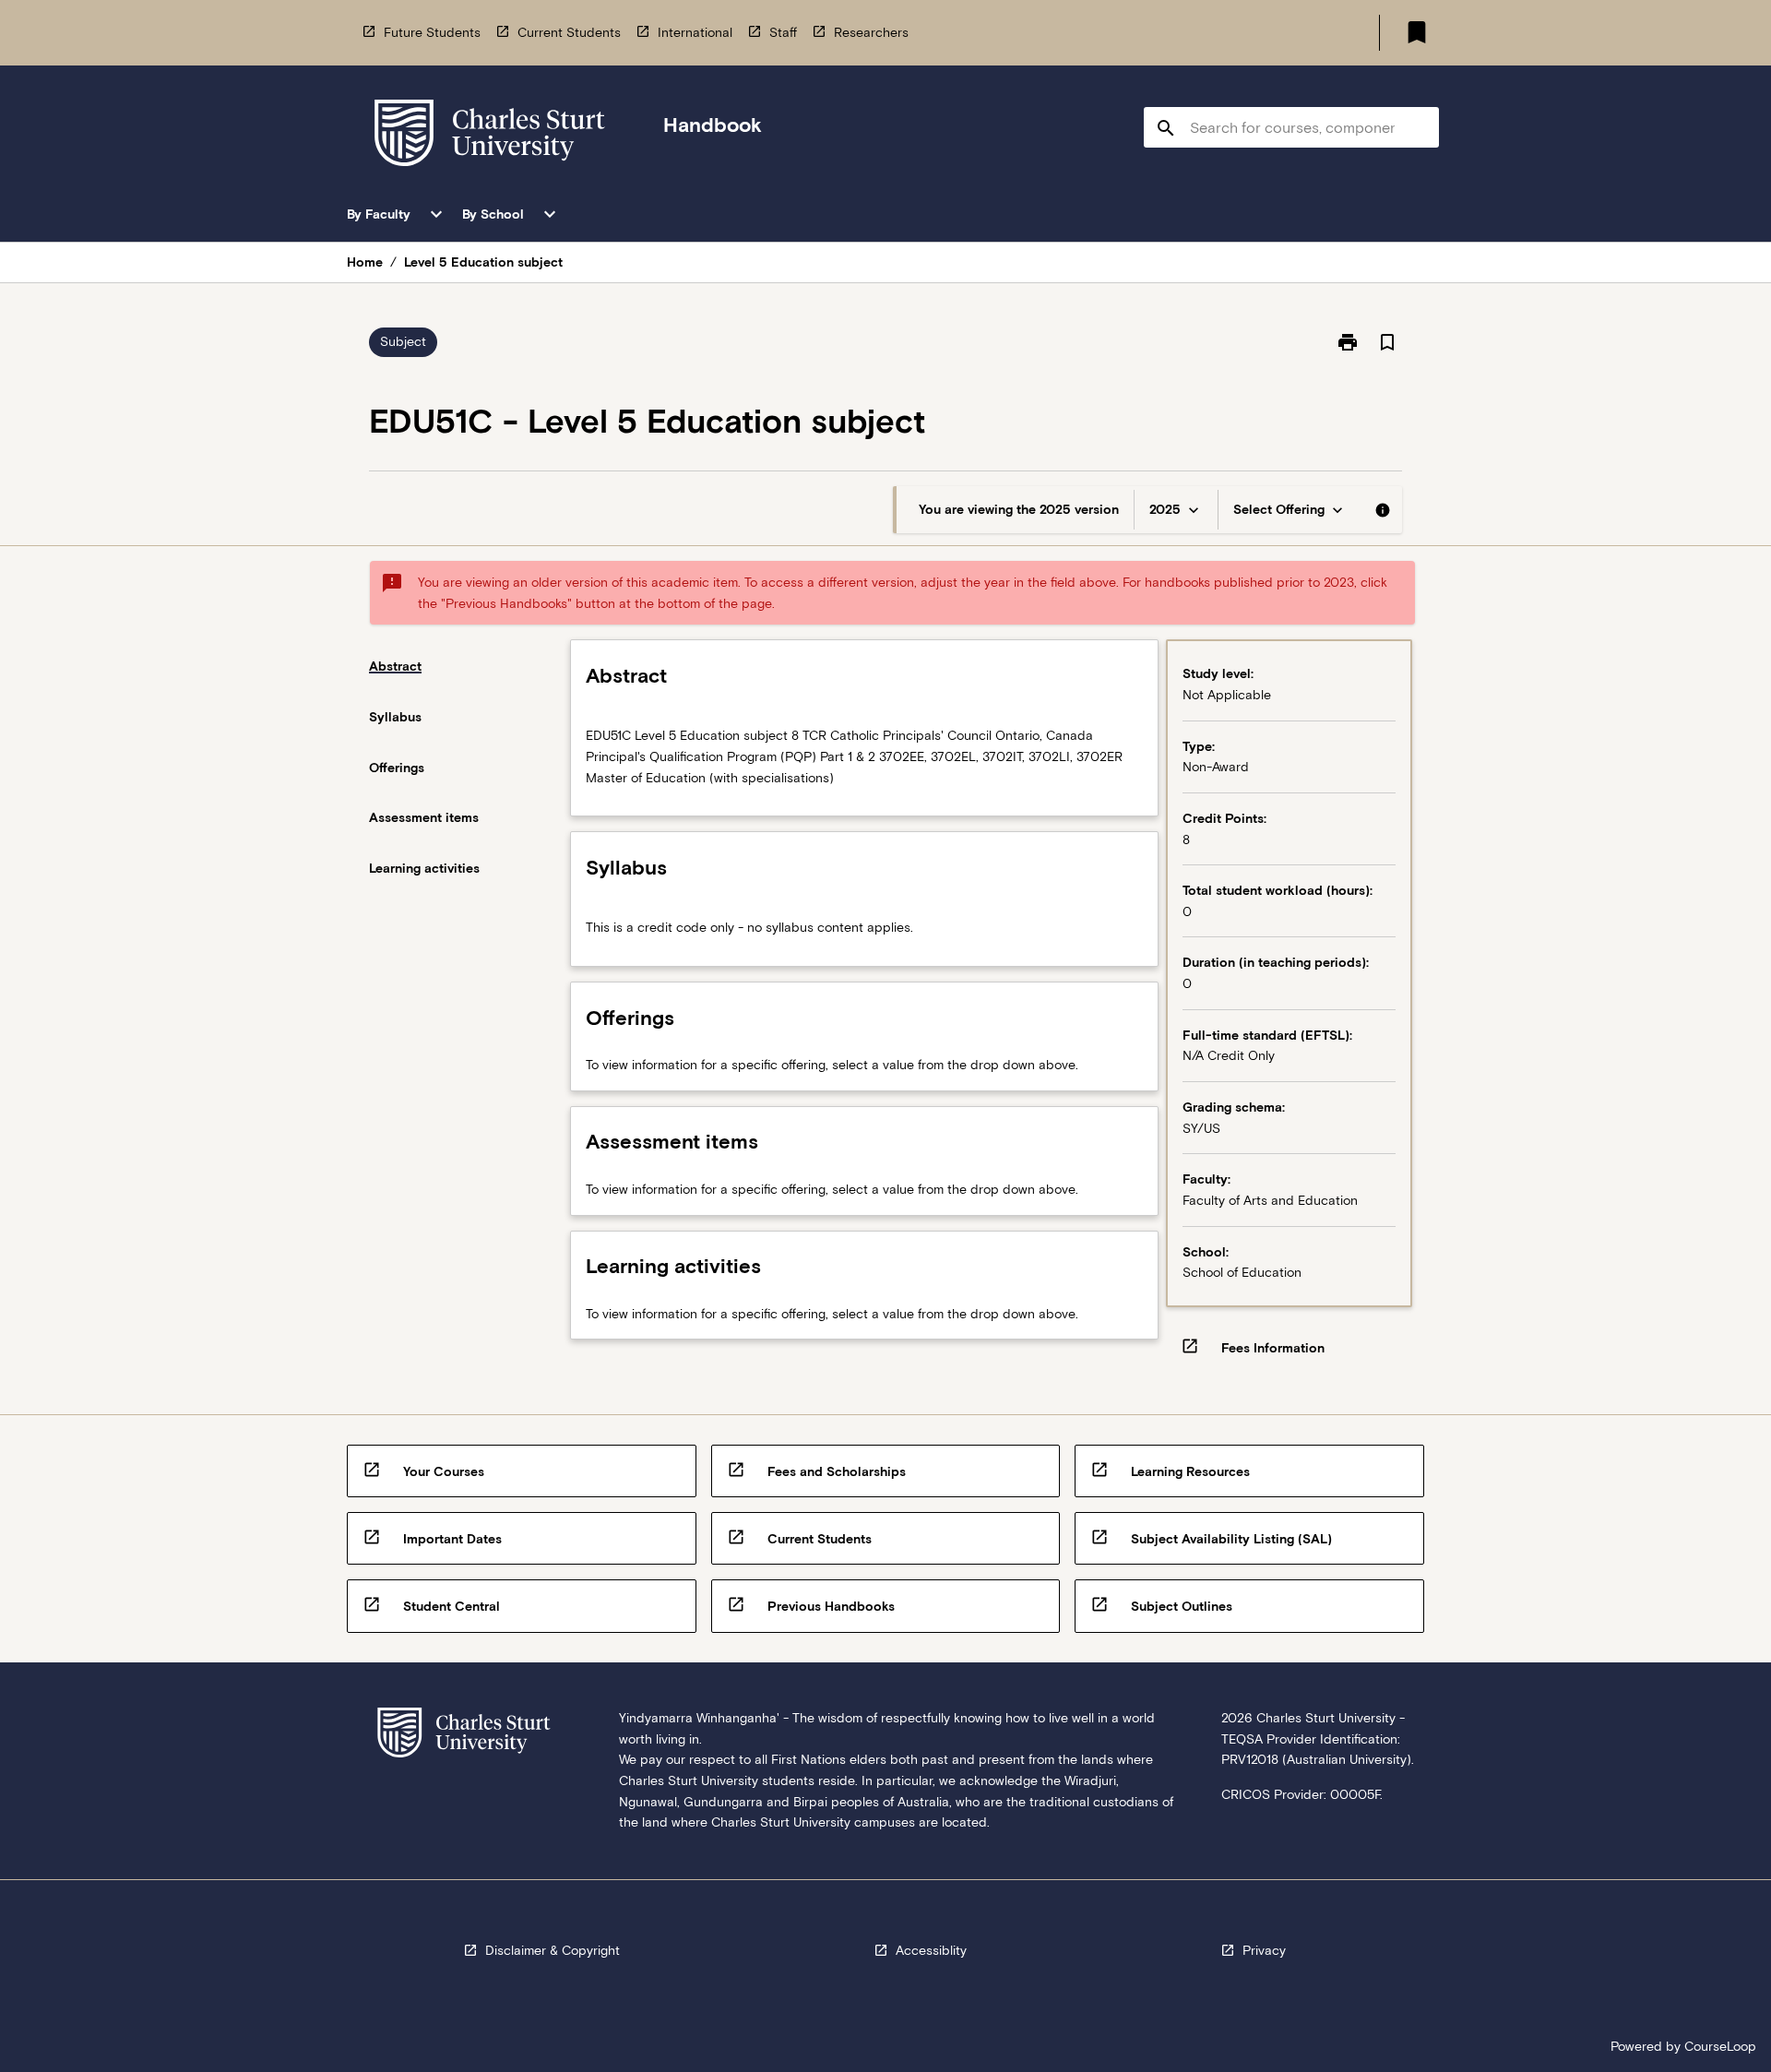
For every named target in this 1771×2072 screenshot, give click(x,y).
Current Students (569, 32)
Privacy (1264, 1950)
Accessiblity (931, 1950)
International (695, 32)
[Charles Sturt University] (490, 136)
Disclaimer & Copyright (553, 1950)
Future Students (432, 32)
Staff (783, 32)
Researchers (871, 32)
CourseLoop (1720, 2046)
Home (365, 262)
